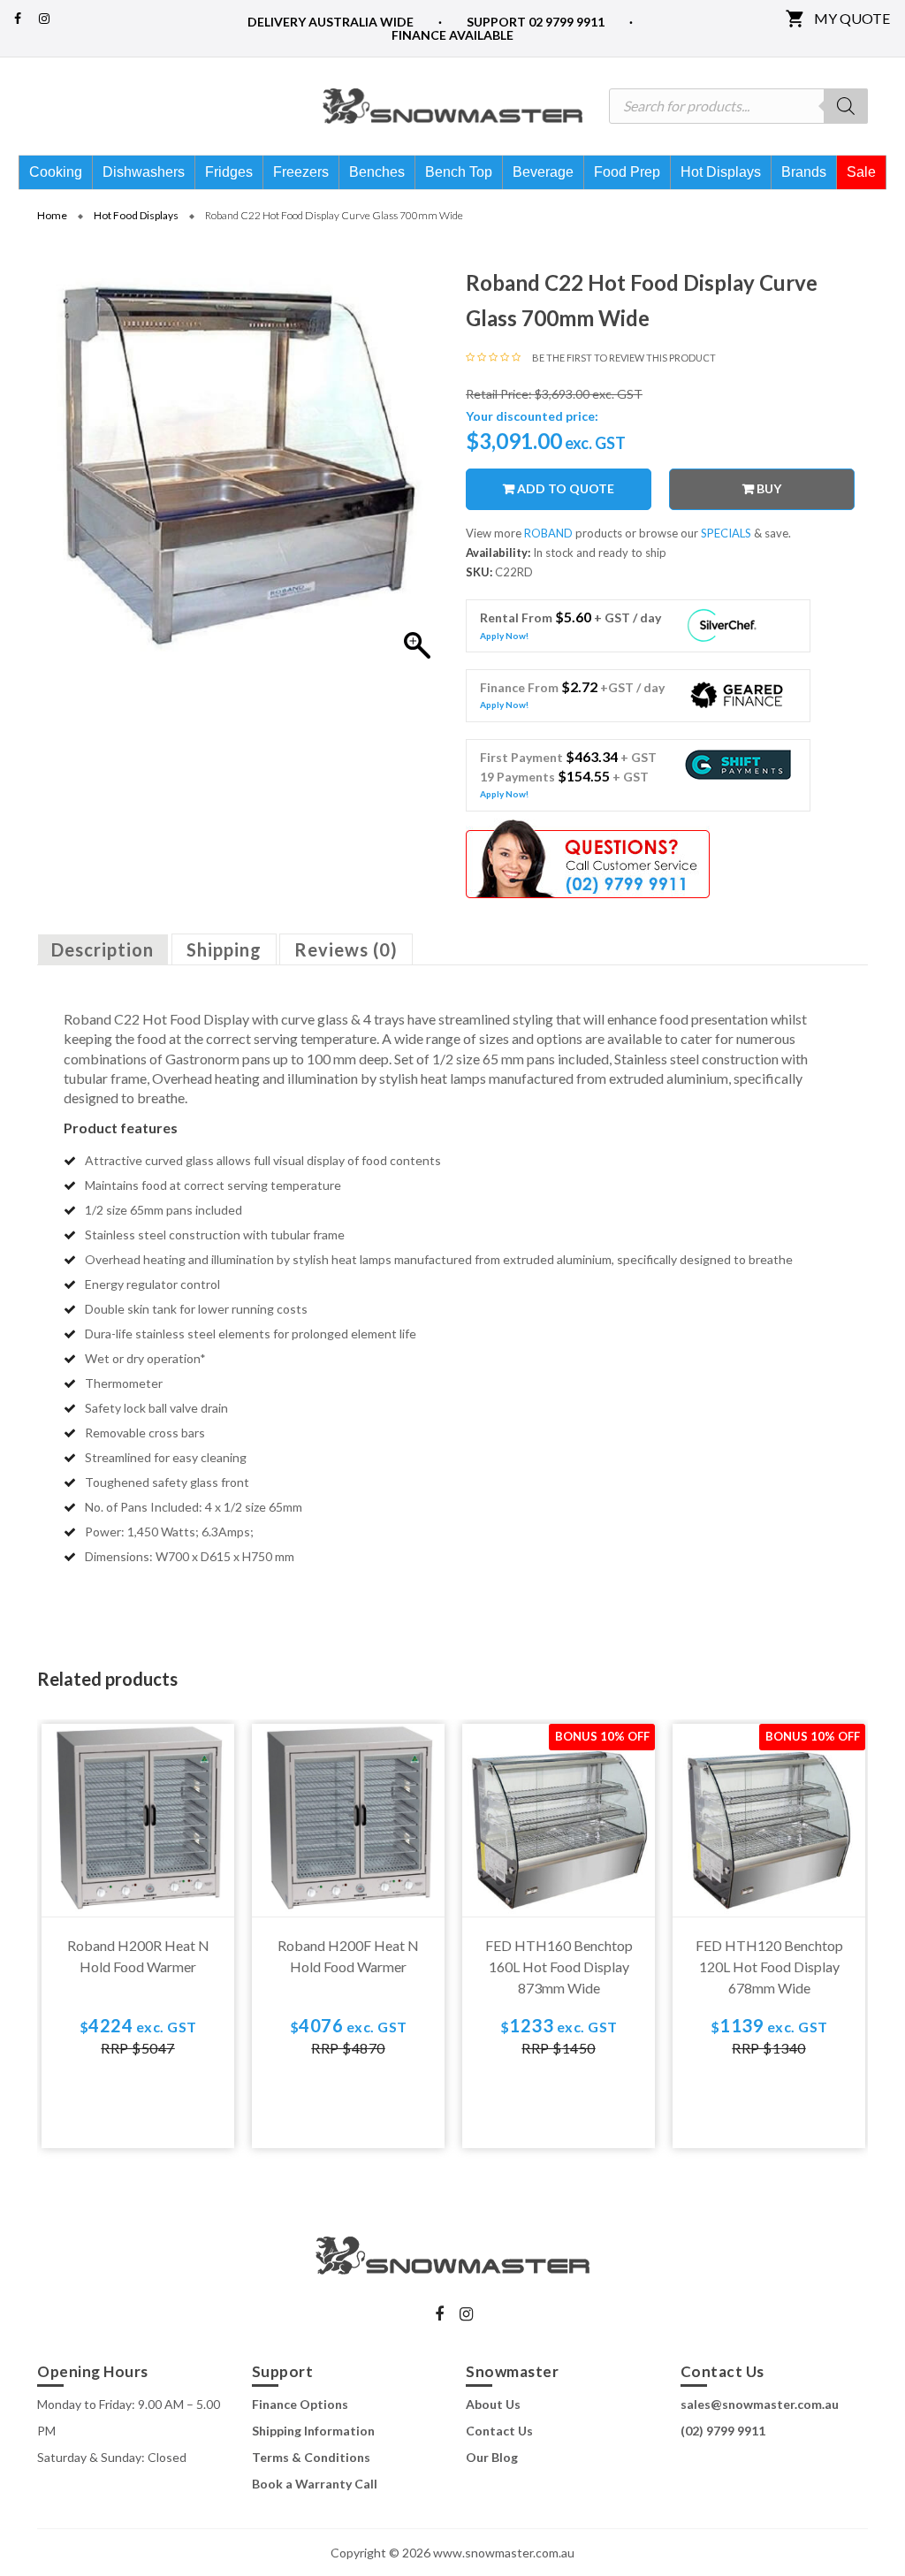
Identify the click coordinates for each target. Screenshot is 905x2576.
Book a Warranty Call (315, 2484)
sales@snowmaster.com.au (760, 2404)
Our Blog (492, 2457)
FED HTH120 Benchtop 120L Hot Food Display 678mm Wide (769, 1966)
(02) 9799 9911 (723, 2431)
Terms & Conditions (311, 2457)
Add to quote (566, 488)
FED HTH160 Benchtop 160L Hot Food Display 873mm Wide (559, 1966)
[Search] (846, 106)
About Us (493, 2404)
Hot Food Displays (136, 215)
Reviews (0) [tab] (346, 949)
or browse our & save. (708, 533)
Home (52, 215)
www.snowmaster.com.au (504, 2553)
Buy (769, 488)
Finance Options (300, 2404)
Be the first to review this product (624, 358)
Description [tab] (103, 949)
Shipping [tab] (224, 949)
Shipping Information (313, 2431)
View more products (545, 533)
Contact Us (499, 2431)
